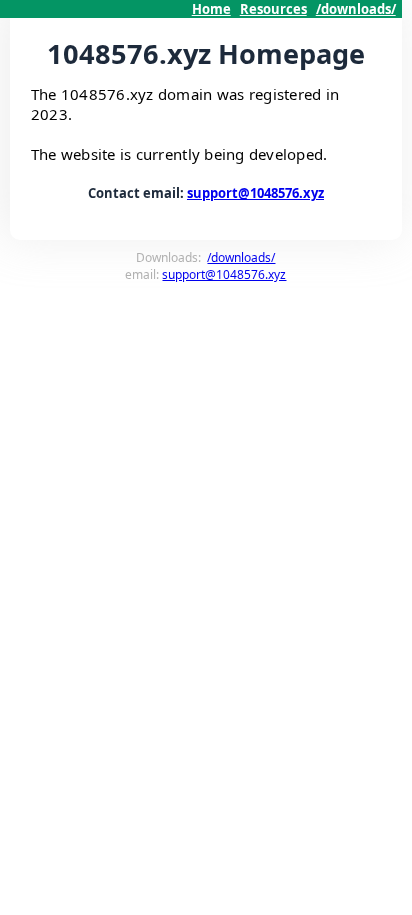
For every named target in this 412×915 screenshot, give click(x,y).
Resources (273, 9)
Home (211, 9)
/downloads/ (356, 9)
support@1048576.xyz (255, 193)
